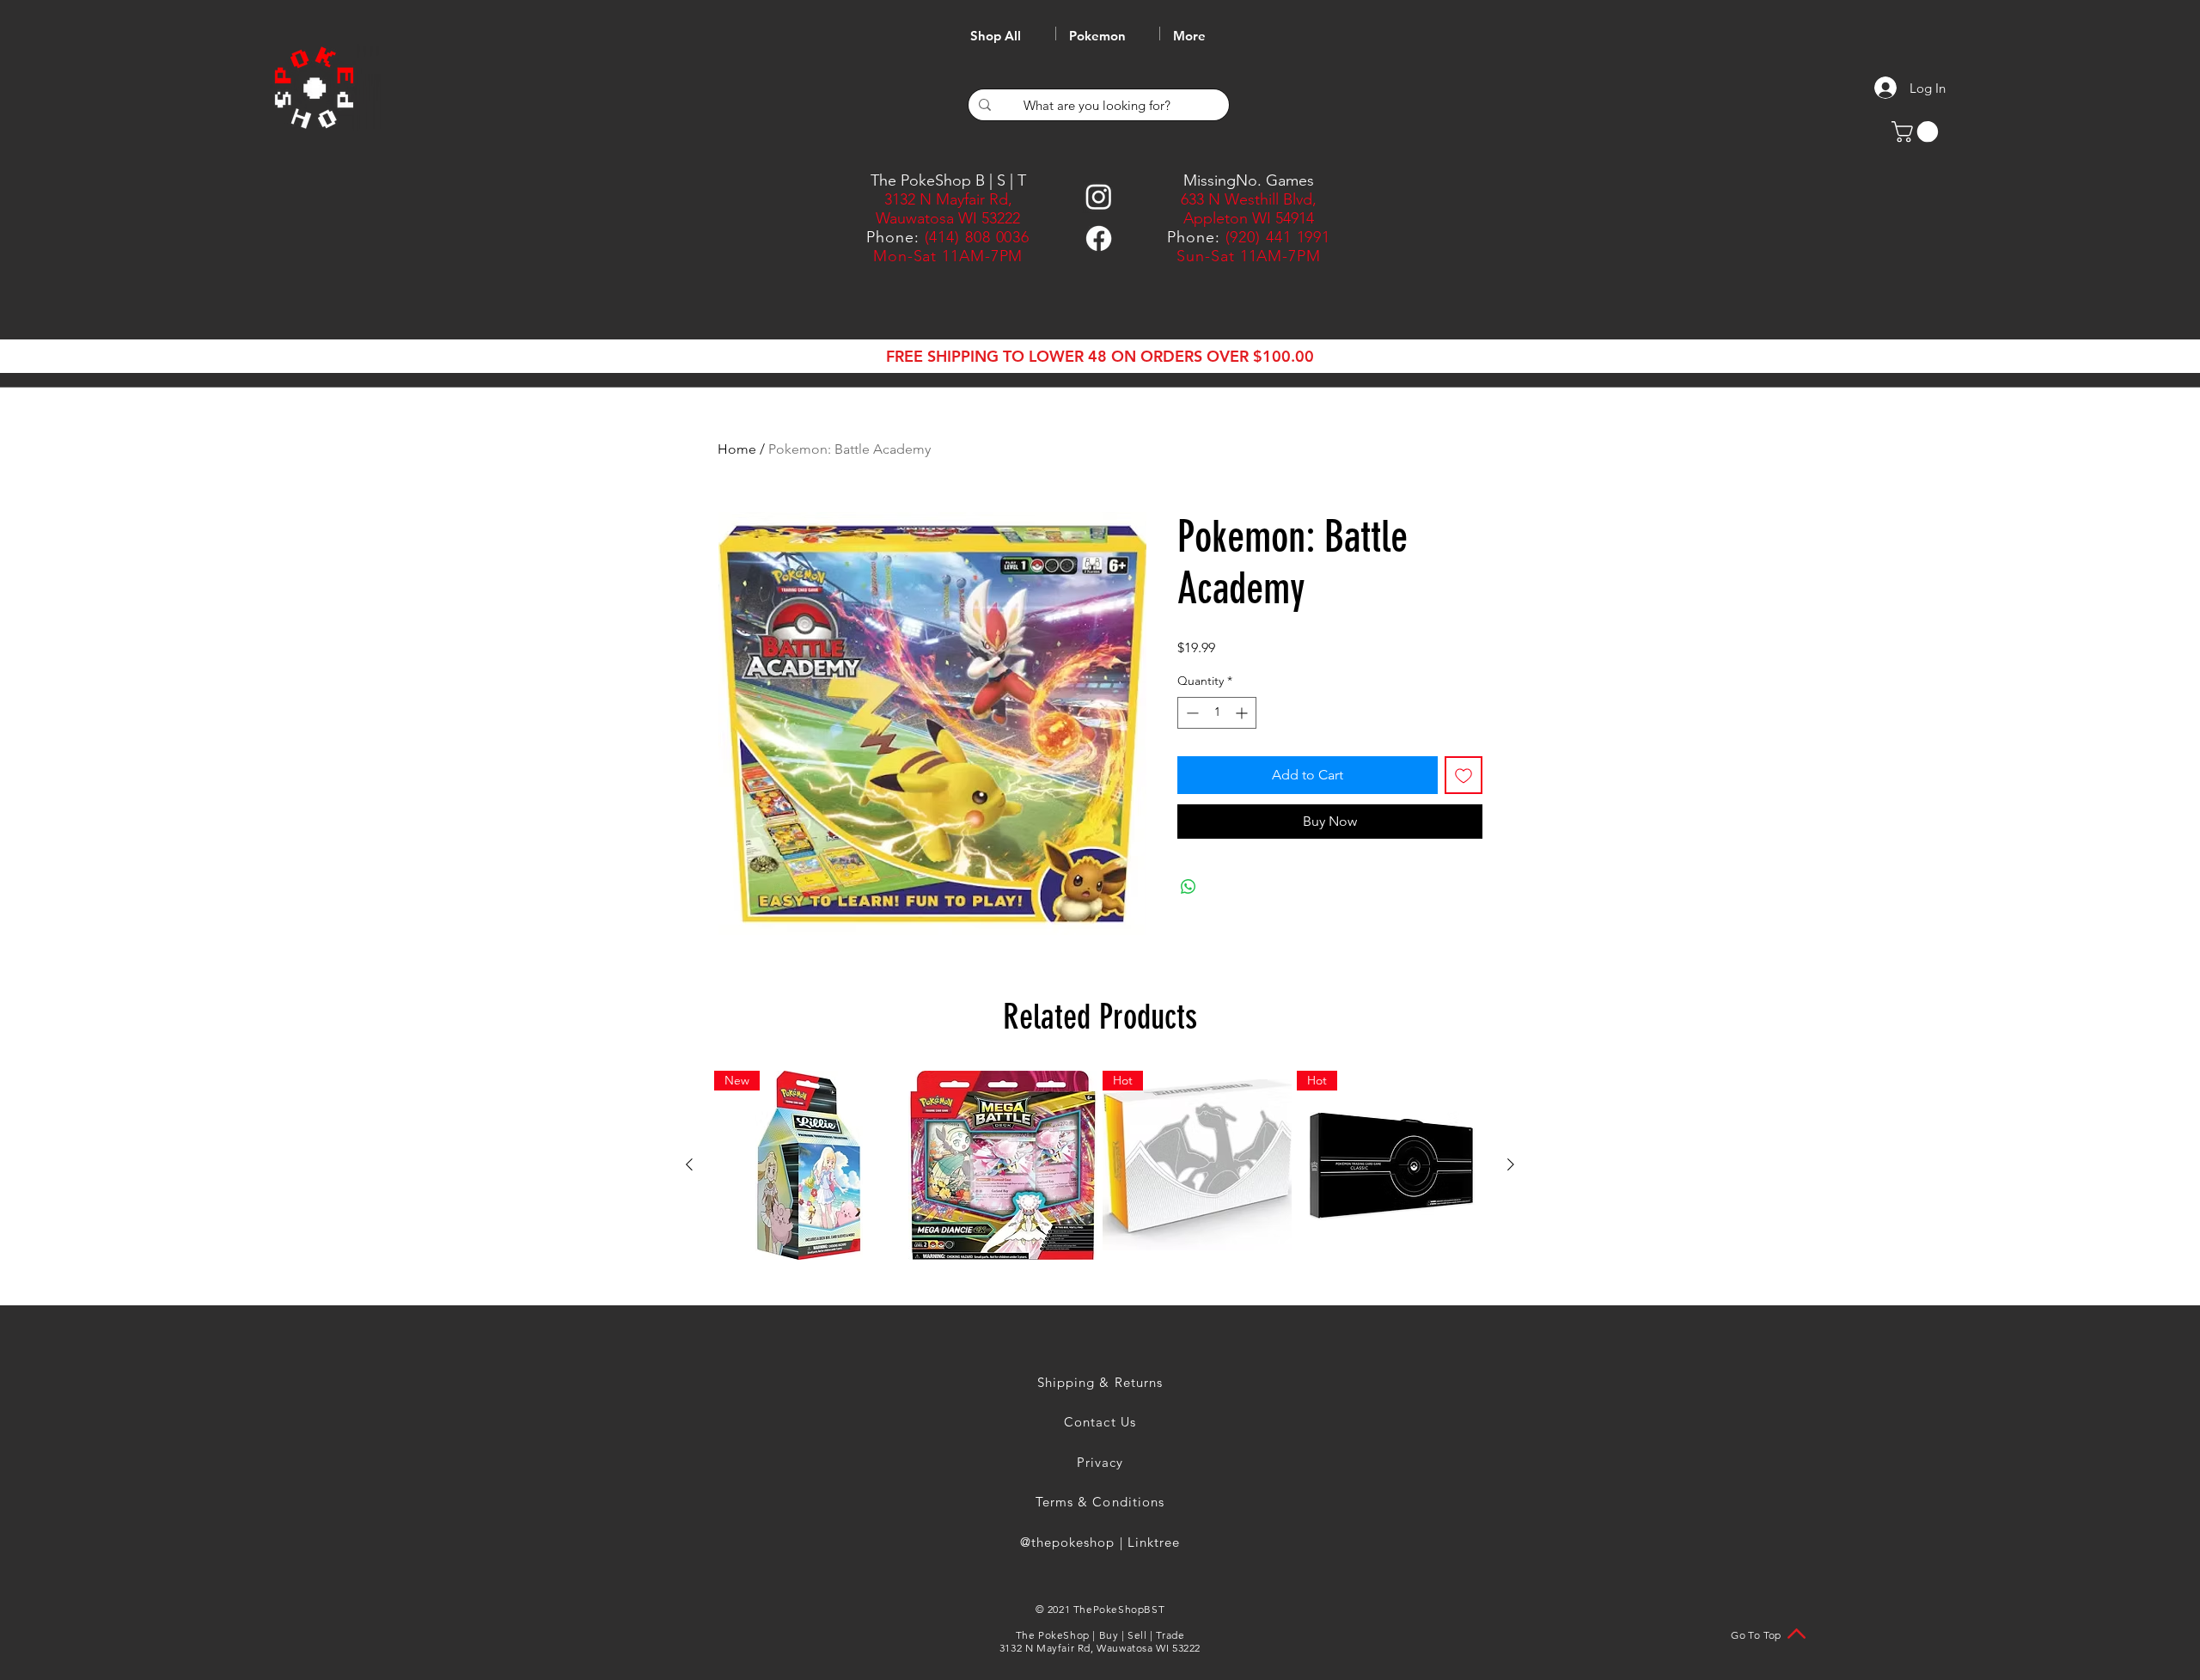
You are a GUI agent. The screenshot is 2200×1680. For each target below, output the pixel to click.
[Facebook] (1099, 238)
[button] (1917, 131)
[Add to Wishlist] (1464, 775)
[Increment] (1243, 713)
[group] (1100, 1165)
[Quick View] (1003, 1165)
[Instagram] (1099, 196)
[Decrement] (1191, 713)
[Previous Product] (689, 1164)
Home (737, 449)
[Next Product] (1511, 1164)
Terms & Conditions (1100, 1502)
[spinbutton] (1217, 713)
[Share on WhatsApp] (1189, 887)
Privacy (1100, 1462)
